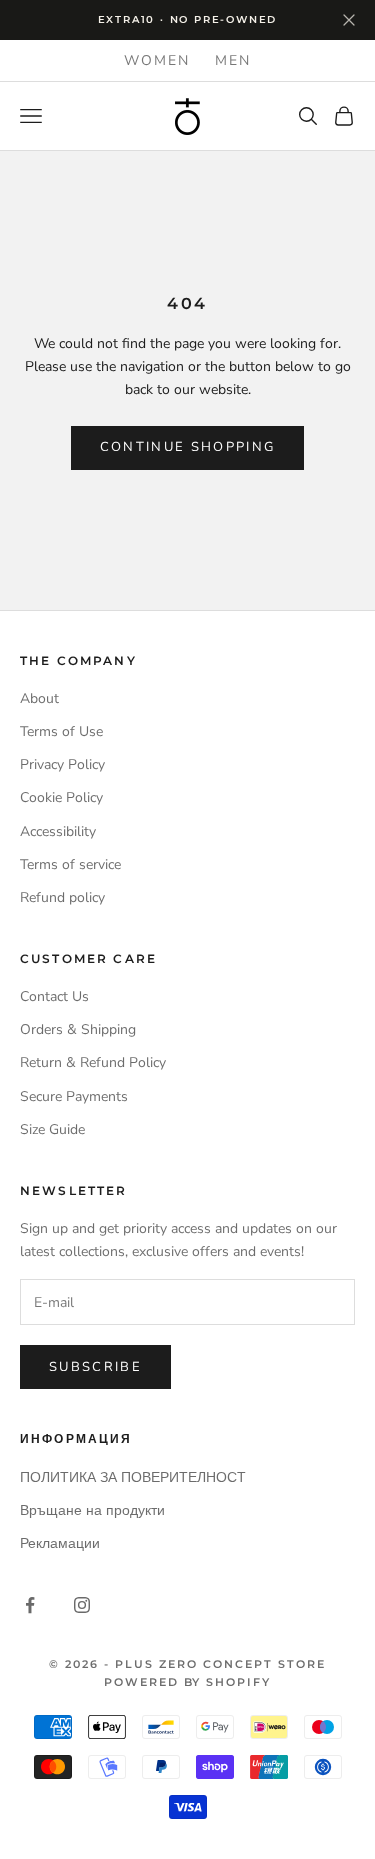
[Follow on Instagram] (82, 1605)
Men (233, 60)
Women (157, 60)
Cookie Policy (61, 797)
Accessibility (58, 831)
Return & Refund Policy (93, 1062)
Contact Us (54, 996)
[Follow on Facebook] (30, 1605)
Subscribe (95, 1367)
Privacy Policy (62, 764)
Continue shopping (188, 447)
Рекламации (60, 1543)
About (39, 698)
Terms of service (70, 864)
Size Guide (52, 1129)
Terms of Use (61, 731)
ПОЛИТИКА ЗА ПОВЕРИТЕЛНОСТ (133, 1477)
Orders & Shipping (78, 1029)
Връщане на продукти (92, 1510)
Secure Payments (74, 1096)
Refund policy (62, 897)
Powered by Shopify (188, 1682)
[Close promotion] (349, 20)
